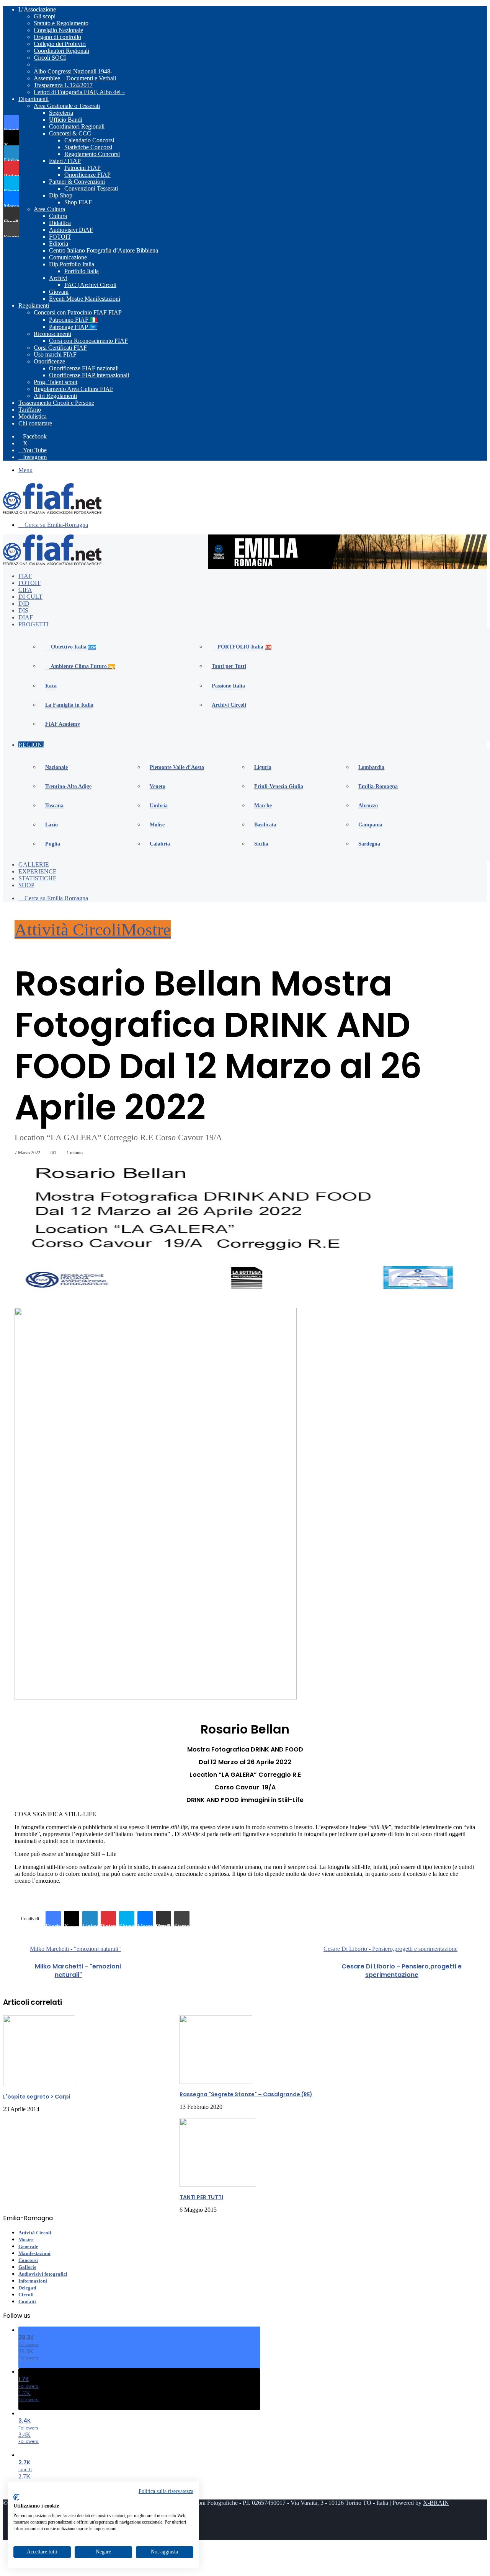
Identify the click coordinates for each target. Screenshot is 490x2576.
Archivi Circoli (229, 705)
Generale (28, 2246)
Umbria (159, 806)
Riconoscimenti (52, 334)
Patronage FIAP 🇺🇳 (73, 327)
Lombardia (371, 767)
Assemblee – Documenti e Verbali (75, 78)
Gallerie (34, 864)
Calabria (160, 844)
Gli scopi (45, 16)
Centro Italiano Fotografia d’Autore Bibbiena (104, 250)
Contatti (27, 2301)
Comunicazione (68, 257)
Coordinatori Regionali (61, 51)
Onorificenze (49, 361)
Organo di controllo (57, 37)
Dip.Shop (61, 195)
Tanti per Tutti (229, 666)
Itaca (51, 686)
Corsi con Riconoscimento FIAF (88, 341)
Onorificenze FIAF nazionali (84, 368)
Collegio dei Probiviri (60, 44)
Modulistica (33, 416)
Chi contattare (35, 423)
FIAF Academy (63, 724)
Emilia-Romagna (378, 786)
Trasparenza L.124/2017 (63, 85)
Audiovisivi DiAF (71, 230)
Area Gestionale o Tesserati (67, 106)
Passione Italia (228, 686)
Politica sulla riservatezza (166, 2491)
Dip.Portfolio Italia (72, 264)
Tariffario (30, 410)
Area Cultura (49, 209)
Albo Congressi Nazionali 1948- (73, 71)
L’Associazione (37, 9)
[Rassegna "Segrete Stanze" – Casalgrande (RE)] (216, 2082)
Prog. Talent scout (56, 382)
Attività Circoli (68, 930)
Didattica (60, 223)
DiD (24, 604)
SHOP (26, 885)
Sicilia (261, 844)
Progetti (33, 624)
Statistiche (38, 878)
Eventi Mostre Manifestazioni (85, 299)
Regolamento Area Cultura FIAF (73, 389)
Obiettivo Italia (73, 647)
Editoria (59, 244)
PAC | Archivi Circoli (90, 285)
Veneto (158, 786)
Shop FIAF (78, 202)
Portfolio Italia (82, 271)
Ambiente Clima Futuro (82, 666)
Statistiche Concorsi (88, 147)
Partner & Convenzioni (77, 182)
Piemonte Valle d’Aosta (177, 767)
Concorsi (28, 2260)
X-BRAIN (436, 2503)
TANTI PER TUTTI (201, 2197)
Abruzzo (368, 806)
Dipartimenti (33, 99)
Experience (38, 871)
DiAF (26, 617)
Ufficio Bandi (66, 120)
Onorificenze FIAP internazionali (89, 375)
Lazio (51, 825)
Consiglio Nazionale (58, 30)
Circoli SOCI (50, 58)
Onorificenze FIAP (87, 175)
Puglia (53, 844)
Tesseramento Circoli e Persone (56, 403)
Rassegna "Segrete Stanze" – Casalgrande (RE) (246, 2094)
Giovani (59, 292)
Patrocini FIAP (82, 168)
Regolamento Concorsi (92, 154)
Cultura (58, 216)
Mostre (146, 930)
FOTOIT (60, 237)
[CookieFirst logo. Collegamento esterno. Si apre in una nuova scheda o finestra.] (16, 2497)
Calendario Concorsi (89, 140)
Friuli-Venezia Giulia (279, 786)
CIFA (25, 590)
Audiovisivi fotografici (43, 2274)
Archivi (58, 278)
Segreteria (61, 113)
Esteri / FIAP (65, 161)
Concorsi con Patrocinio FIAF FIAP (78, 312)
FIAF (25, 576)
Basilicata (265, 825)
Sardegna (369, 844)
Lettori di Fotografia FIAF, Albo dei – (79, 92)
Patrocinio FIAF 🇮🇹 (73, 320)
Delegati (27, 2288)
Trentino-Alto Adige (68, 786)
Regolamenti (34, 306)
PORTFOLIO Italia (244, 647)
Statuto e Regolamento (61, 23)
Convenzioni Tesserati (91, 188)
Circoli (26, 2295)
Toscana (54, 806)
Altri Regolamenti (55, 396)
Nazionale (56, 767)
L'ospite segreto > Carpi (37, 2097)
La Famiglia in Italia (69, 705)
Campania (370, 825)
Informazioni (33, 2281)
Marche (263, 806)
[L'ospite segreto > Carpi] (39, 2084)
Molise (157, 825)
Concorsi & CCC (70, 133)
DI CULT (30, 597)
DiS (23, 610)
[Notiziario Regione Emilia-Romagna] (52, 512)
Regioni (31, 745)
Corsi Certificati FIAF (60, 348)
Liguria (263, 767)
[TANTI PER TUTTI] (218, 2185)
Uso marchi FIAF (55, 354)
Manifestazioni (34, 2253)
